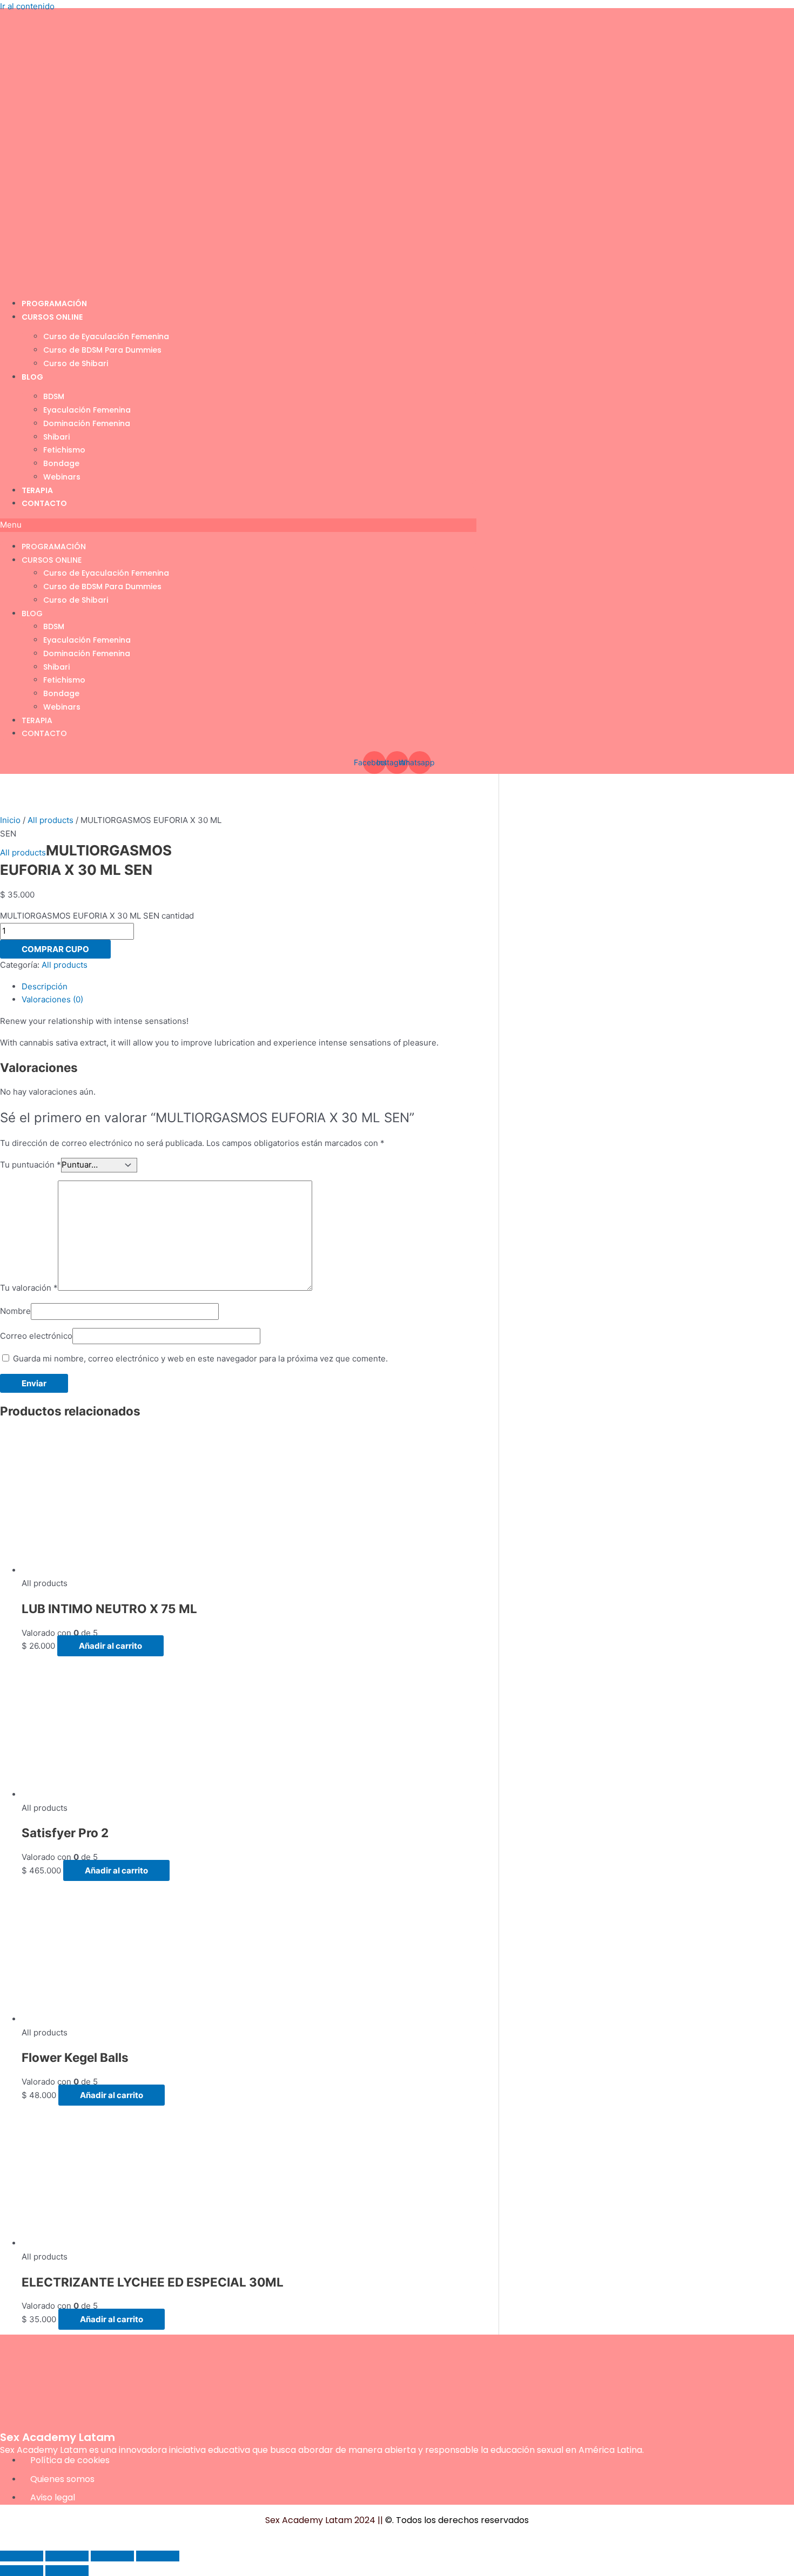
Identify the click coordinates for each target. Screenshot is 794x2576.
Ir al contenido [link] (27, 6)
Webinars (62, 477)
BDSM (54, 396)
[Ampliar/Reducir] (22, 2556)
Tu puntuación (31, 1165)
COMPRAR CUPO (55, 949)
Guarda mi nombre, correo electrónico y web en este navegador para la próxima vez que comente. (200, 1358)
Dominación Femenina (87, 423)
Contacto (44, 503)
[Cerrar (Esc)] (158, 2556)
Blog (32, 377)
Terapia (37, 490)
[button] (238, 525)
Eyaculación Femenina (87, 410)
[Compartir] (112, 2556)
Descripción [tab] (45, 986)
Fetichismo (64, 450)
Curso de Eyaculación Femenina (106, 336)
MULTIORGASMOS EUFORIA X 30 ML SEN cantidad (97, 916)
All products (51, 820)
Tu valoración (29, 1288)
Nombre (15, 1311)
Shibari (56, 437)
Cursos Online (52, 317)
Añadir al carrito (110, 1646)
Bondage (61, 463)
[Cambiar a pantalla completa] (67, 2556)
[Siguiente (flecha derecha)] (67, 2571)
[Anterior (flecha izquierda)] (22, 2571)
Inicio (10, 820)
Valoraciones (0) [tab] (52, 999)
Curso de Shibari (76, 363)
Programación (54, 304)
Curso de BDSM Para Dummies (102, 350)
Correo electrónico (36, 1336)
